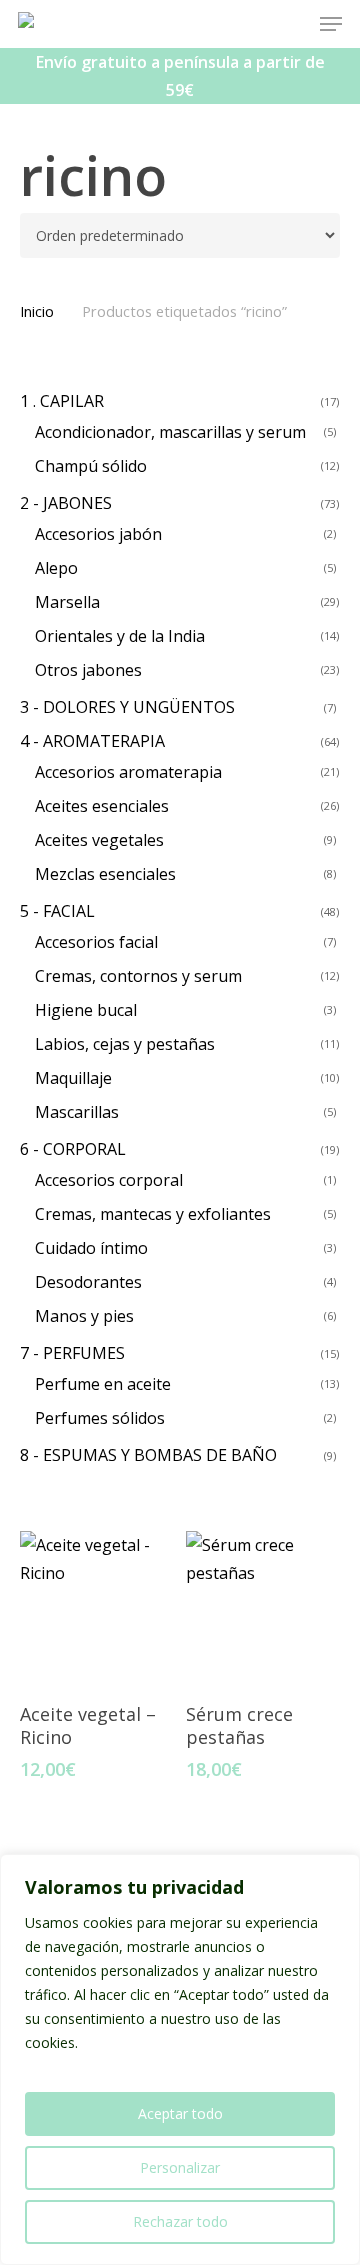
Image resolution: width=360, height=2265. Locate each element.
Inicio (37, 311)
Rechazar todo (180, 2221)
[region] (180, 2059)
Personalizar (180, 2167)
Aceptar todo (180, 2113)
